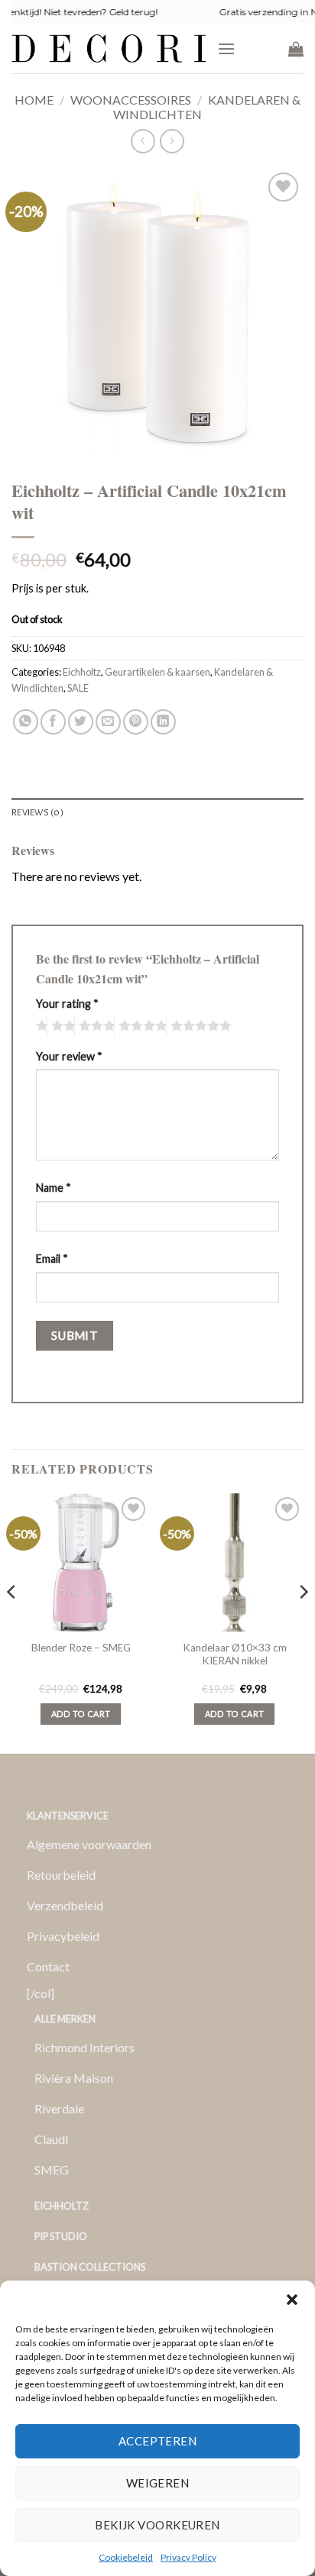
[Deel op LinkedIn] (163, 722)
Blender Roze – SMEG (81, 1648)
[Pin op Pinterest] (136, 722)
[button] (292, 2300)
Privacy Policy (188, 2557)
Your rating (67, 1004)
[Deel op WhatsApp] (26, 722)
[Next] (303, 1622)
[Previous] (12, 1622)
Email (52, 1259)
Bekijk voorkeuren (157, 2525)
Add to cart (81, 1714)
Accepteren (158, 2441)
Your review (69, 1056)
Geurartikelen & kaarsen (157, 672)
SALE (78, 688)
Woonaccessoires (131, 100)
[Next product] (143, 141)
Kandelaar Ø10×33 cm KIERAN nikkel (235, 1654)
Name (54, 1188)
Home (34, 100)
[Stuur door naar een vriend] (108, 722)
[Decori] (109, 48)
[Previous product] (172, 141)
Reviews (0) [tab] (37, 813)
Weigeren (158, 2483)
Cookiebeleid (126, 2557)
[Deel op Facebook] (53, 722)
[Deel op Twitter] (81, 722)
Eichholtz (82, 672)
